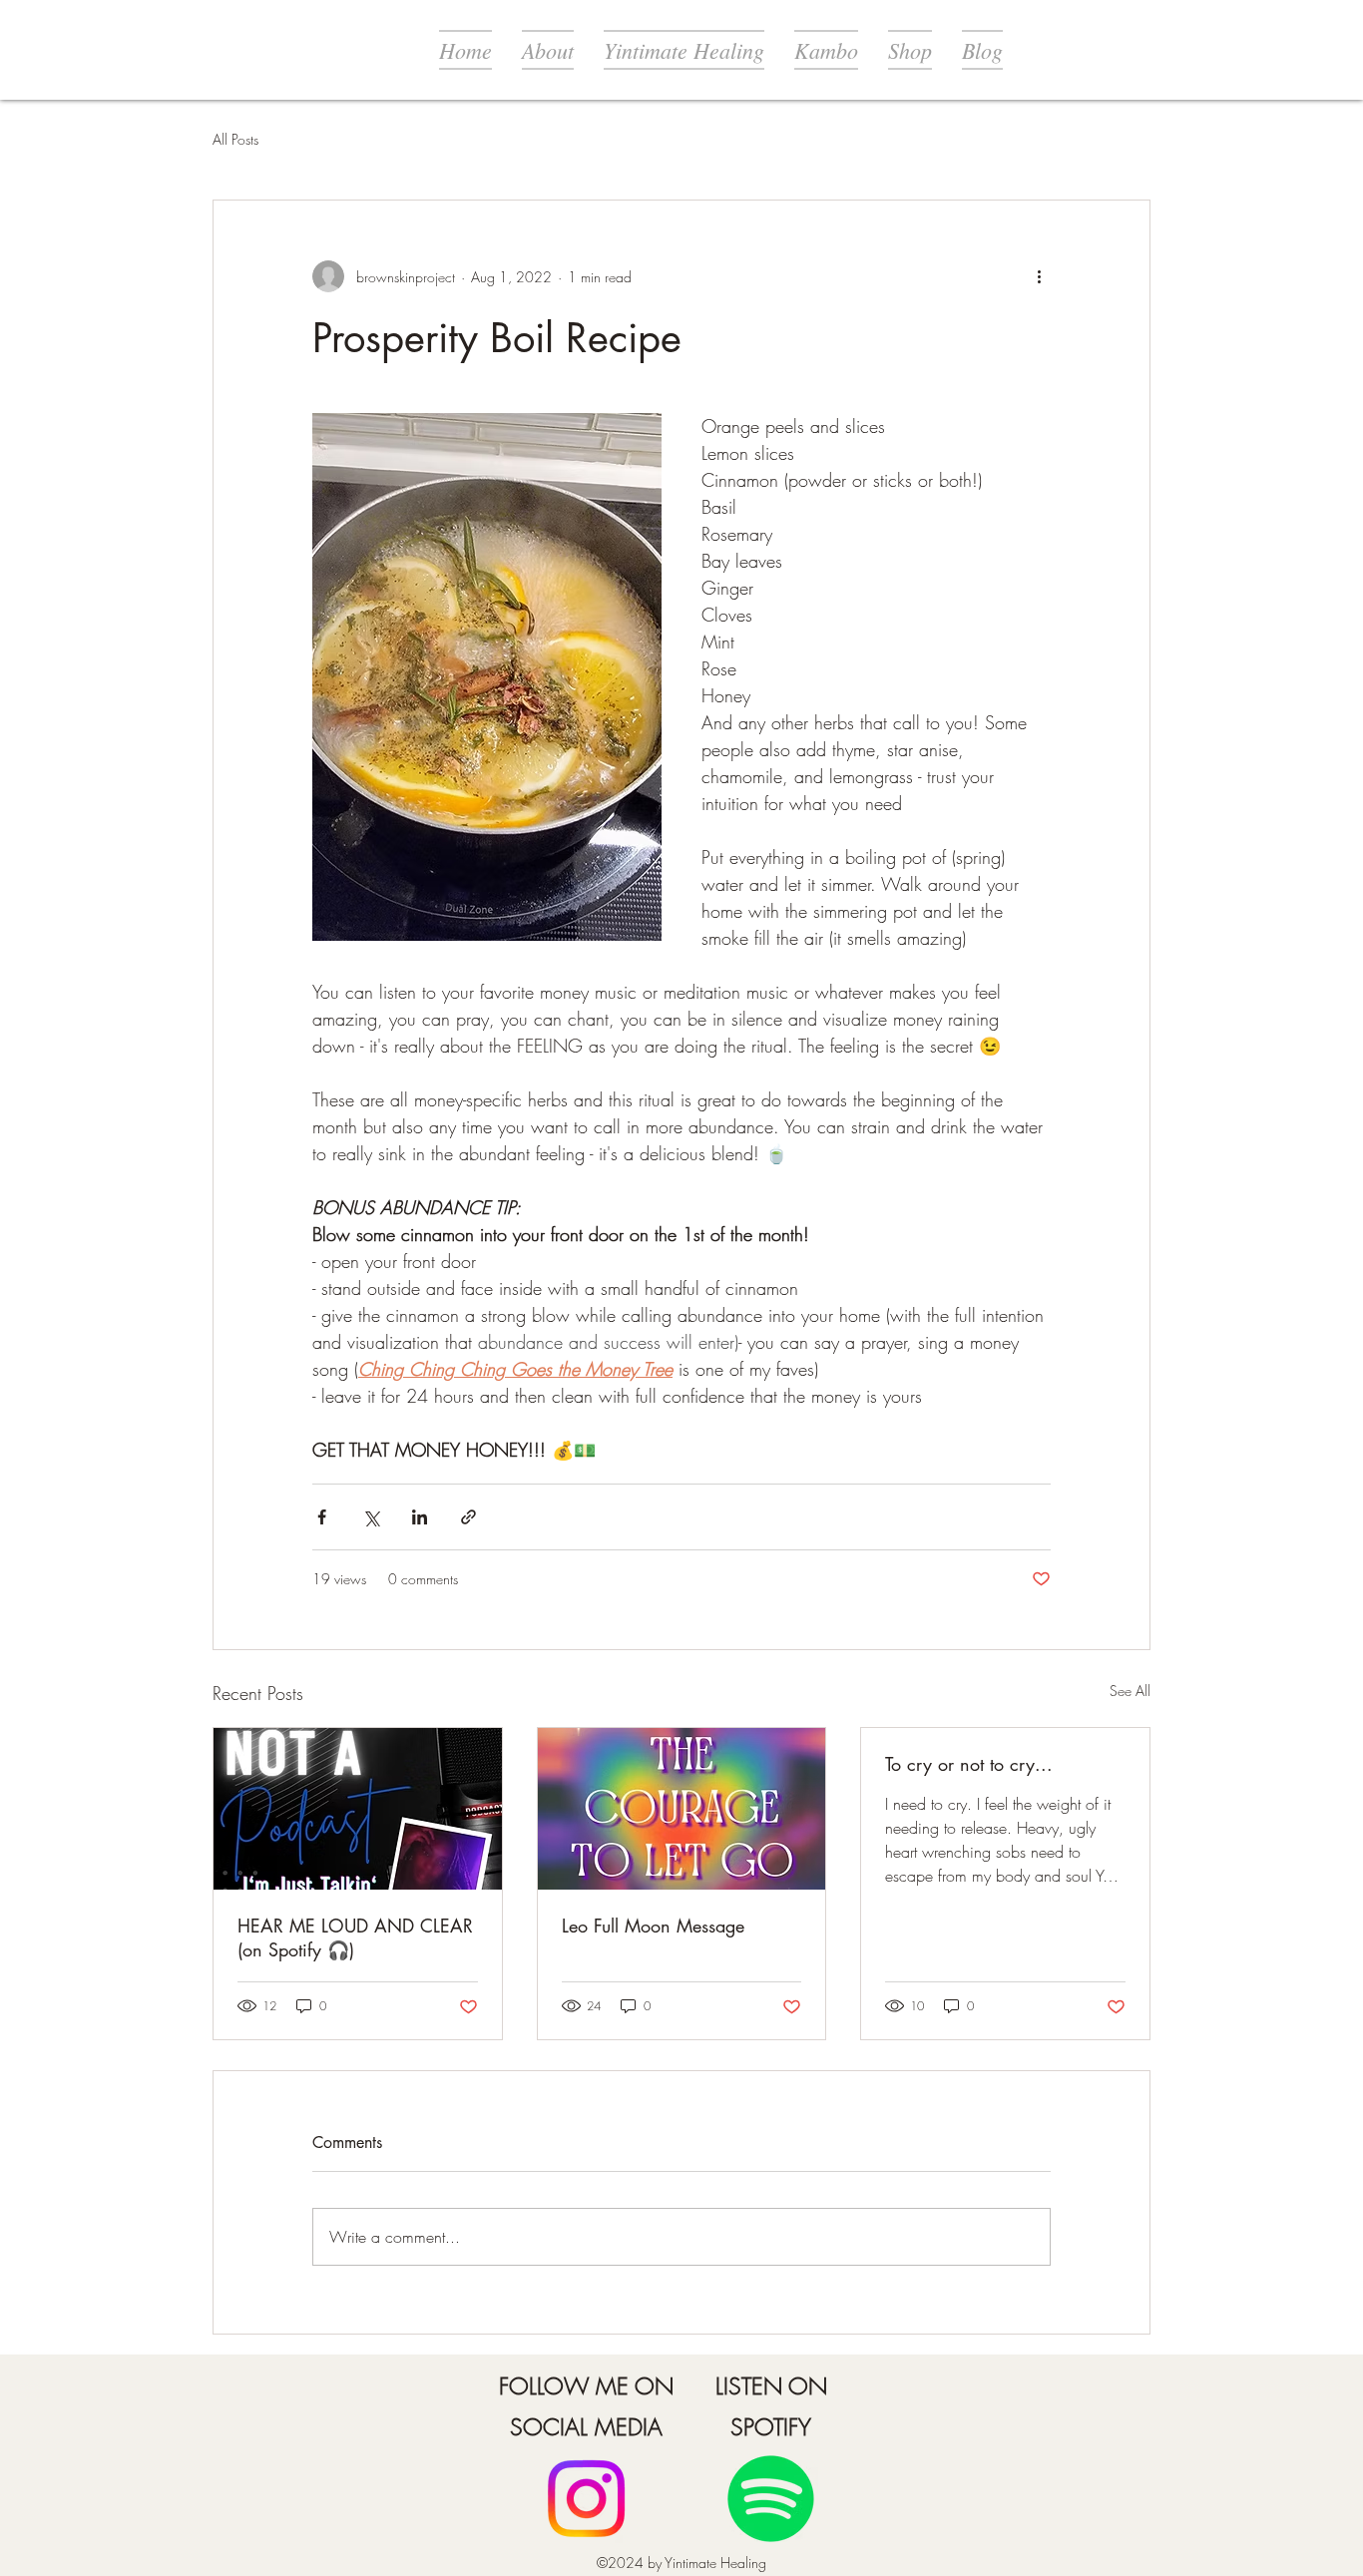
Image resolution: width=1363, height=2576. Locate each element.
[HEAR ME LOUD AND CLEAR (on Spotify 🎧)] (358, 1809)
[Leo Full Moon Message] (682, 1809)
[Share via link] (468, 1517)
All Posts (235, 139)
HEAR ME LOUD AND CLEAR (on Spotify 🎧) (355, 1937)
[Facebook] (586, 2499)
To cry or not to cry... (969, 1764)
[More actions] (1039, 276)
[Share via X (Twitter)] (371, 1517)
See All (1130, 1691)
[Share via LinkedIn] (420, 1517)
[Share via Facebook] (322, 1517)
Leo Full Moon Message (653, 1926)
